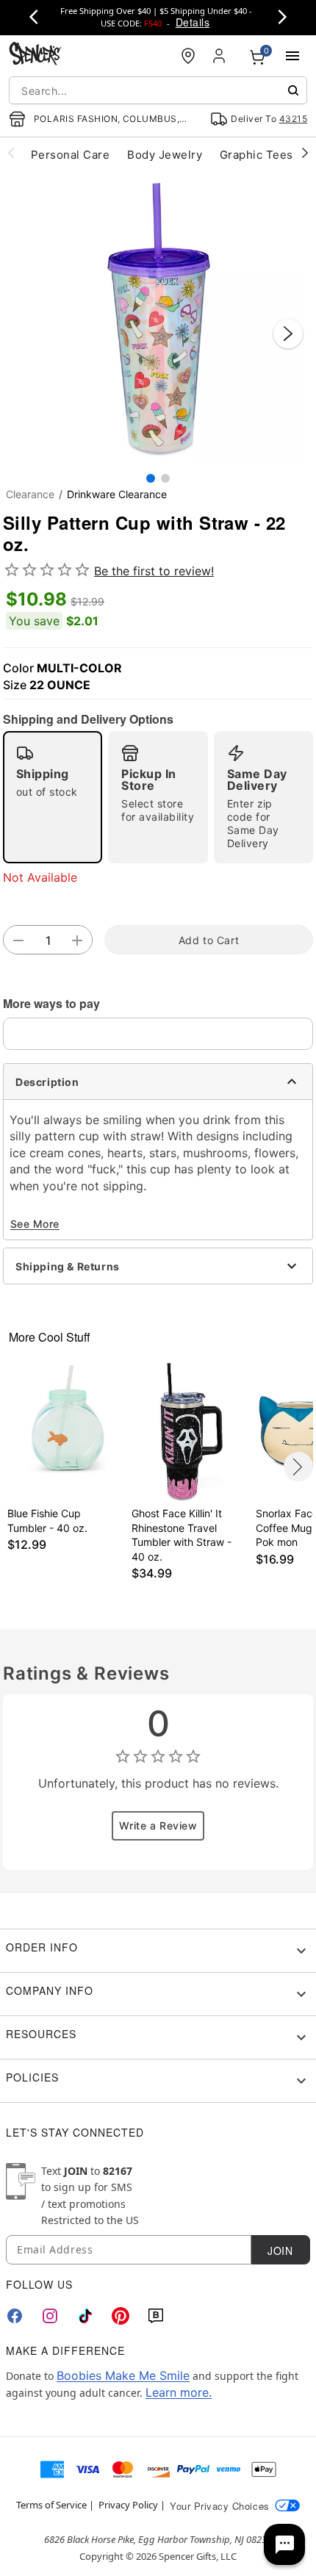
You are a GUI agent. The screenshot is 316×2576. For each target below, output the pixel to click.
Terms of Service (51, 2505)
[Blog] (156, 2316)
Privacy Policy (128, 2505)
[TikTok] (85, 2316)
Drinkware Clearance (117, 494)
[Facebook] (15, 2316)
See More (35, 1224)
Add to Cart (209, 940)
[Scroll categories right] (305, 152)
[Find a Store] (188, 56)
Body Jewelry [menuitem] (165, 155)
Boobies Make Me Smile (123, 2375)
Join (280, 2251)
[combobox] (158, 90)
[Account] (220, 56)
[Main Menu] (292, 56)
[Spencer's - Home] (35, 55)
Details (193, 22)
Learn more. (179, 2392)
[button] (158, 319)
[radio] (53, 797)
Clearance (30, 494)
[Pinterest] (121, 2316)
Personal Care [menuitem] (70, 155)
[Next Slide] (288, 334)
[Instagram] (50, 2316)
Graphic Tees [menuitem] (256, 155)
